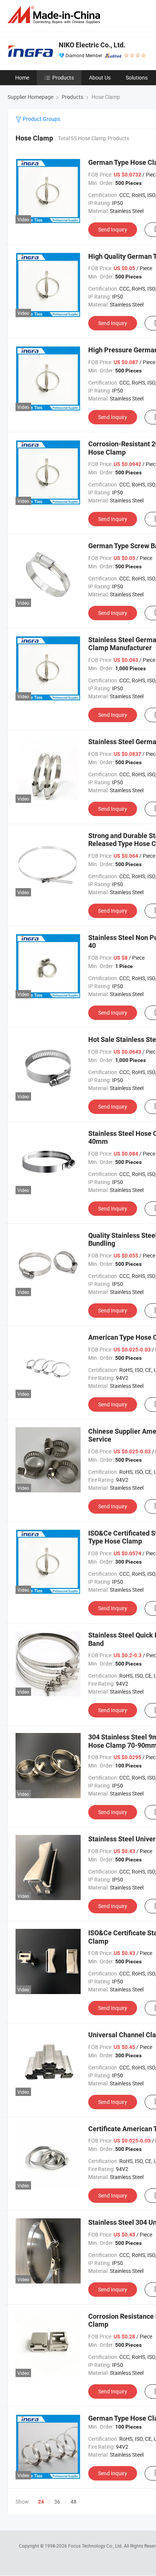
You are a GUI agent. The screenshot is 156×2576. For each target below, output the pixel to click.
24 (41, 2502)
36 (57, 2502)
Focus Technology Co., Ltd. (96, 2546)
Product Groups (41, 119)
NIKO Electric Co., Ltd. (92, 45)
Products (63, 77)
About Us (100, 77)
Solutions (137, 77)
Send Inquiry (113, 229)
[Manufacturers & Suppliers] (55, 15)
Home (22, 77)
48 (73, 2502)
